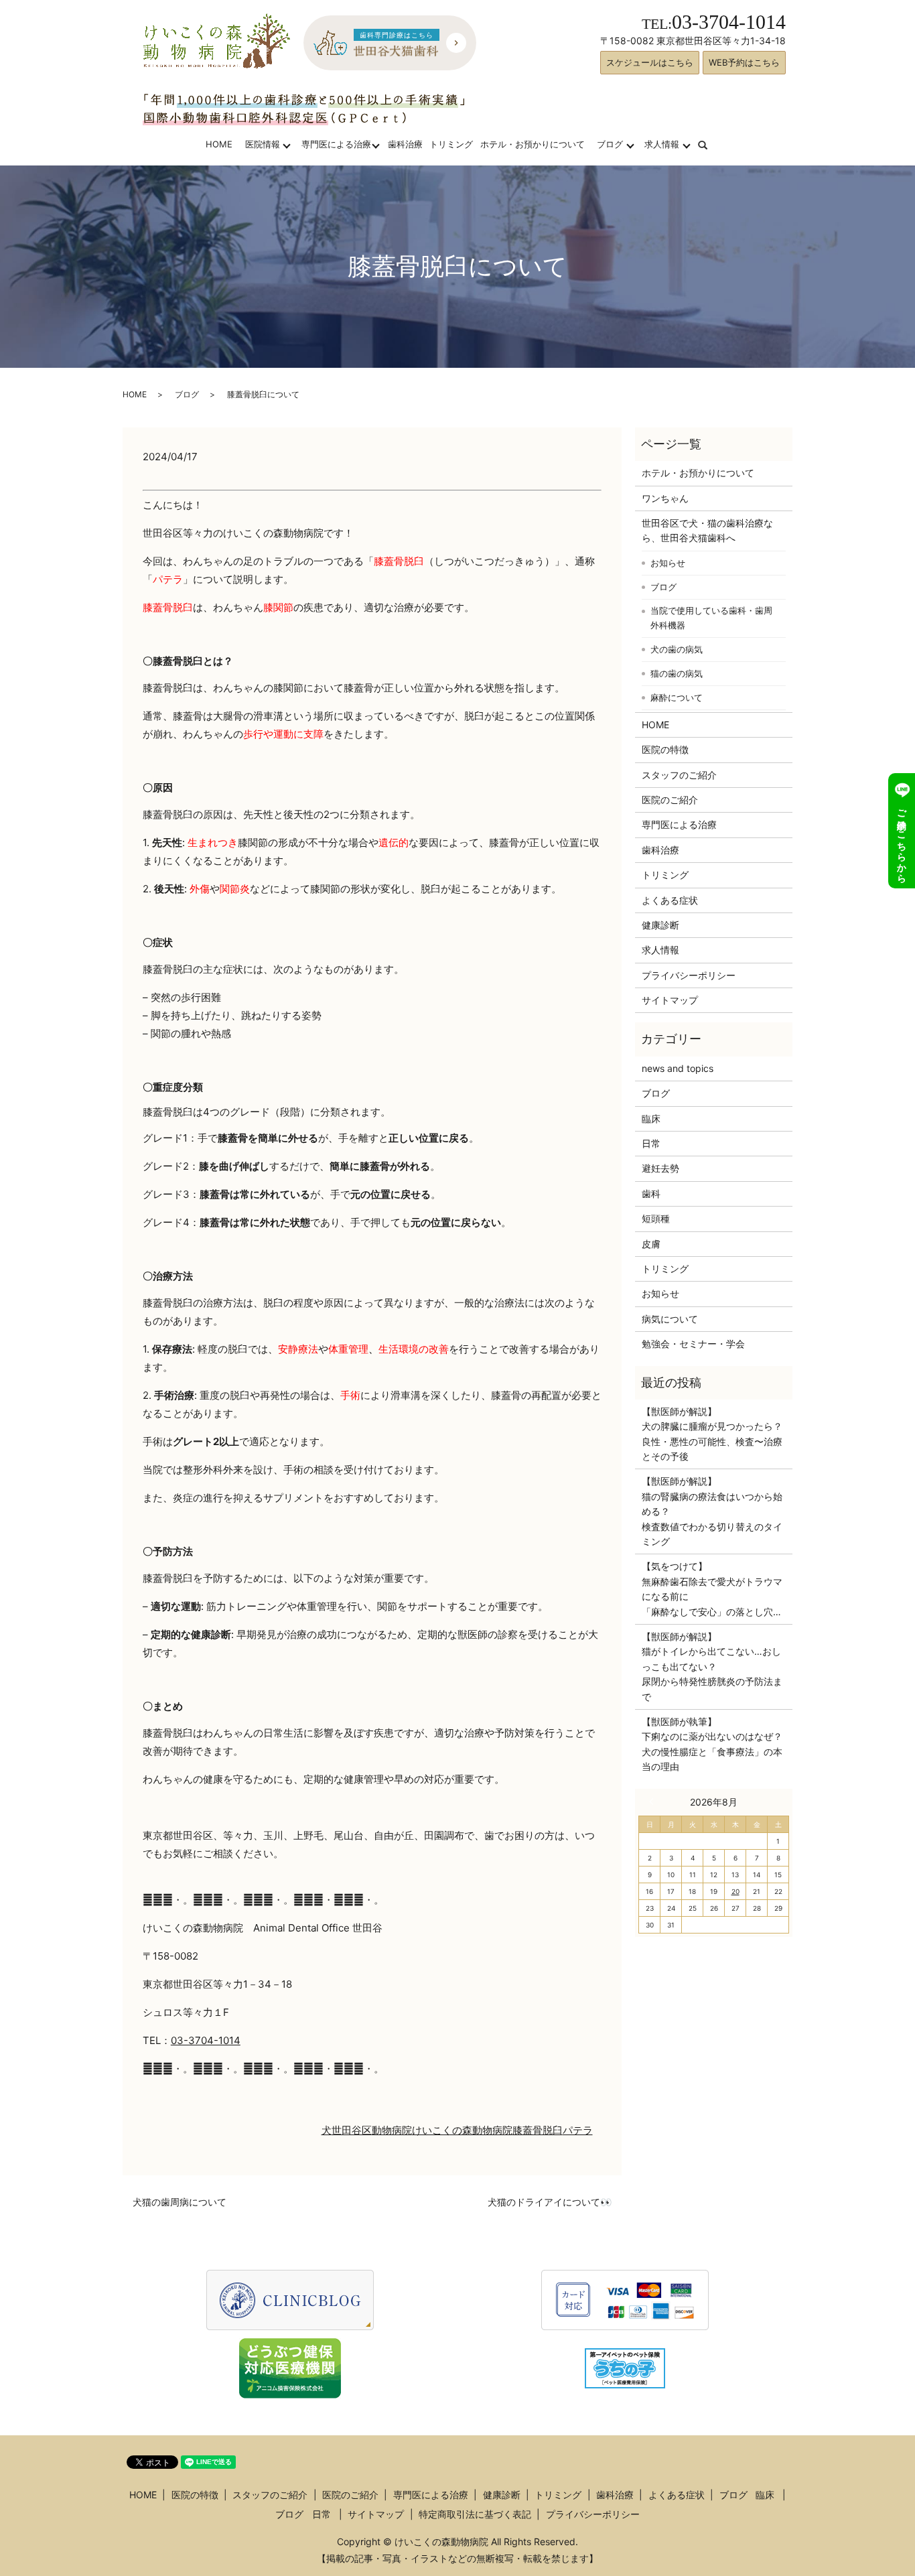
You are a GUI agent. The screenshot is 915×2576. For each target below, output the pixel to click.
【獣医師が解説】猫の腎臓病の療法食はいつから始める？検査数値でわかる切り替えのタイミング (712, 1511)
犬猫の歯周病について (180, 2202)
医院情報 (263, 144)
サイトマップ (670, 1000)
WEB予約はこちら (744, 62)
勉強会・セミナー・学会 (693, 1344)
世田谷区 (352, 2130)
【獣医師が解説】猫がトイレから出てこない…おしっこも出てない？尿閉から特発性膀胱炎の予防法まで (712, 1667)
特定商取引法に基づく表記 (475, 2514)
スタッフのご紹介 (679, 775)
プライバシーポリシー (689, 975)
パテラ (578, 2130)
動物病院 (392, 2130)
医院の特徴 (665, 749)
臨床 (651, 1118)
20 (735, 1891)
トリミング (451, 144)
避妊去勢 (660, 1168)
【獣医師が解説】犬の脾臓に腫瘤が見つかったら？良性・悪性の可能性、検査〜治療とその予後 (712, 1434)
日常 (651, 1143)
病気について (670, 1319)
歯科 (651, 1194)
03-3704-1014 (206, 2040)
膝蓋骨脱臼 (538, 2130)
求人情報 (662, 144)
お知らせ (668, 563)
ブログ (610, 144)
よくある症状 (670, 900)
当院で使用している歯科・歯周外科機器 (711, 618)
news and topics (678, 1068)
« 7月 (654, 1802)
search (711, 144)
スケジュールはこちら (650, 62)
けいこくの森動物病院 (462, 2130)
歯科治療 (405, 144)
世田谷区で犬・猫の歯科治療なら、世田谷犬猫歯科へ (707, 530)
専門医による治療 (336, 144)
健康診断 (660, 925)
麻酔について (677, 697)
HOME (219, 144)
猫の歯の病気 (677, 673)
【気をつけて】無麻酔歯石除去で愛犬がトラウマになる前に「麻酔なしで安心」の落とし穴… (712, 1588)
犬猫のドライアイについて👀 (550, 2202)
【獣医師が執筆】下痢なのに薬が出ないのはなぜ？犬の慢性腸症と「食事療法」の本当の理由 (712, 1744)
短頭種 (656, 1218)
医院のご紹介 (670, 800)
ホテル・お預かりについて (533, 144)
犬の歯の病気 (677, 649)
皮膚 (651, 1244)
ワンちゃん (665, 498)
